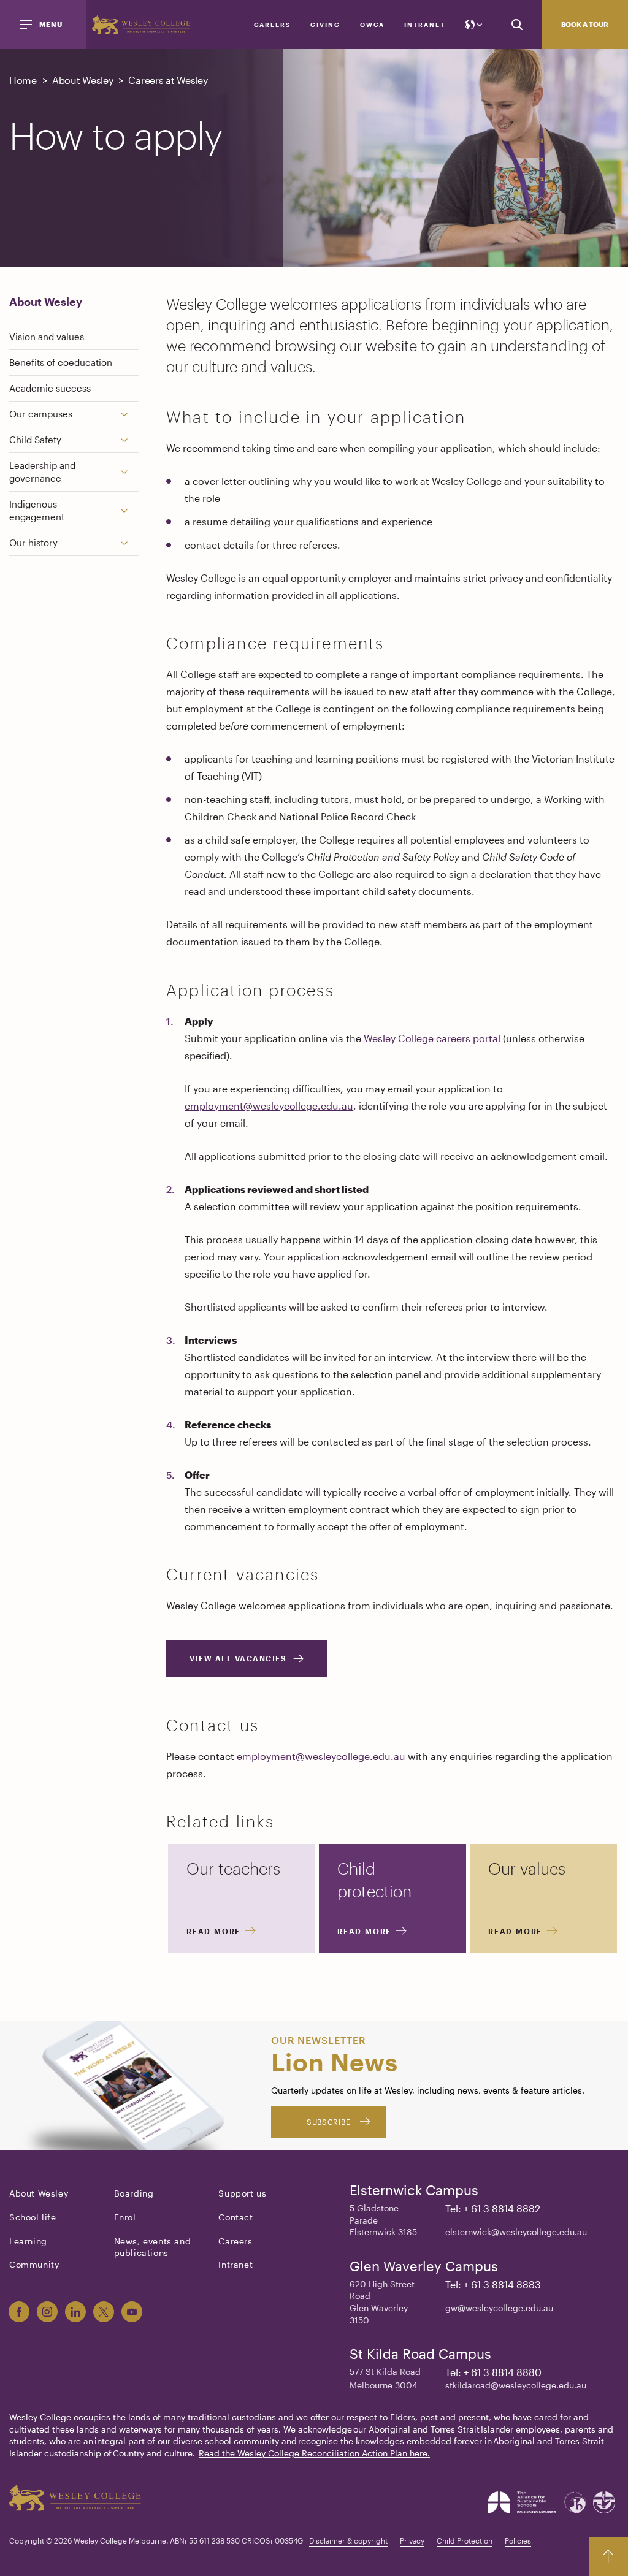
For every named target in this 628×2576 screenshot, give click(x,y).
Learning (28, 2241)
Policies (518, 2540)
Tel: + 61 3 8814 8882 (493, 2208)
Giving (325, 25)
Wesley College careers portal (432, 1038)
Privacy (412, 2540)
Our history (33, 543)
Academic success (50, 388)
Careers (272, 25)
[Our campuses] (129, 414)
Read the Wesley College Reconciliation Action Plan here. (314, 2453)
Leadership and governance (42, 472)
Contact (235, 2217)
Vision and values (47, 337)
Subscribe (328, 2122)
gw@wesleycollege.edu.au (499, 2308)
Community (34, 2264)
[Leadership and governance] (129, 472)
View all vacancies (238, 1658)
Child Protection (465, 2540)
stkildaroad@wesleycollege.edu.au (516, 2385)
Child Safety (35, 440)
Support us (242, 2193)
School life (33, 2217)
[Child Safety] (129, 440)
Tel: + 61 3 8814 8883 (493, 2284)
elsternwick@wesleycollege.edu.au (516, 2232)
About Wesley (46, 302)
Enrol (125, 2217)
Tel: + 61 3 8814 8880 (493, 2372)
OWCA (372, 25)
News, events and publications (153, 2247)
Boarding (134, 2193)
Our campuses (41, 414)
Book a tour (585, 24)
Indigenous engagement (37, 510)
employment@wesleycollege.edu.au (269, 1106)
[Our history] (129, 543)
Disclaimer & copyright (348, 2540)
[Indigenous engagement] (129, 511)
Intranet (425, 25)
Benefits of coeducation (61, 362)
